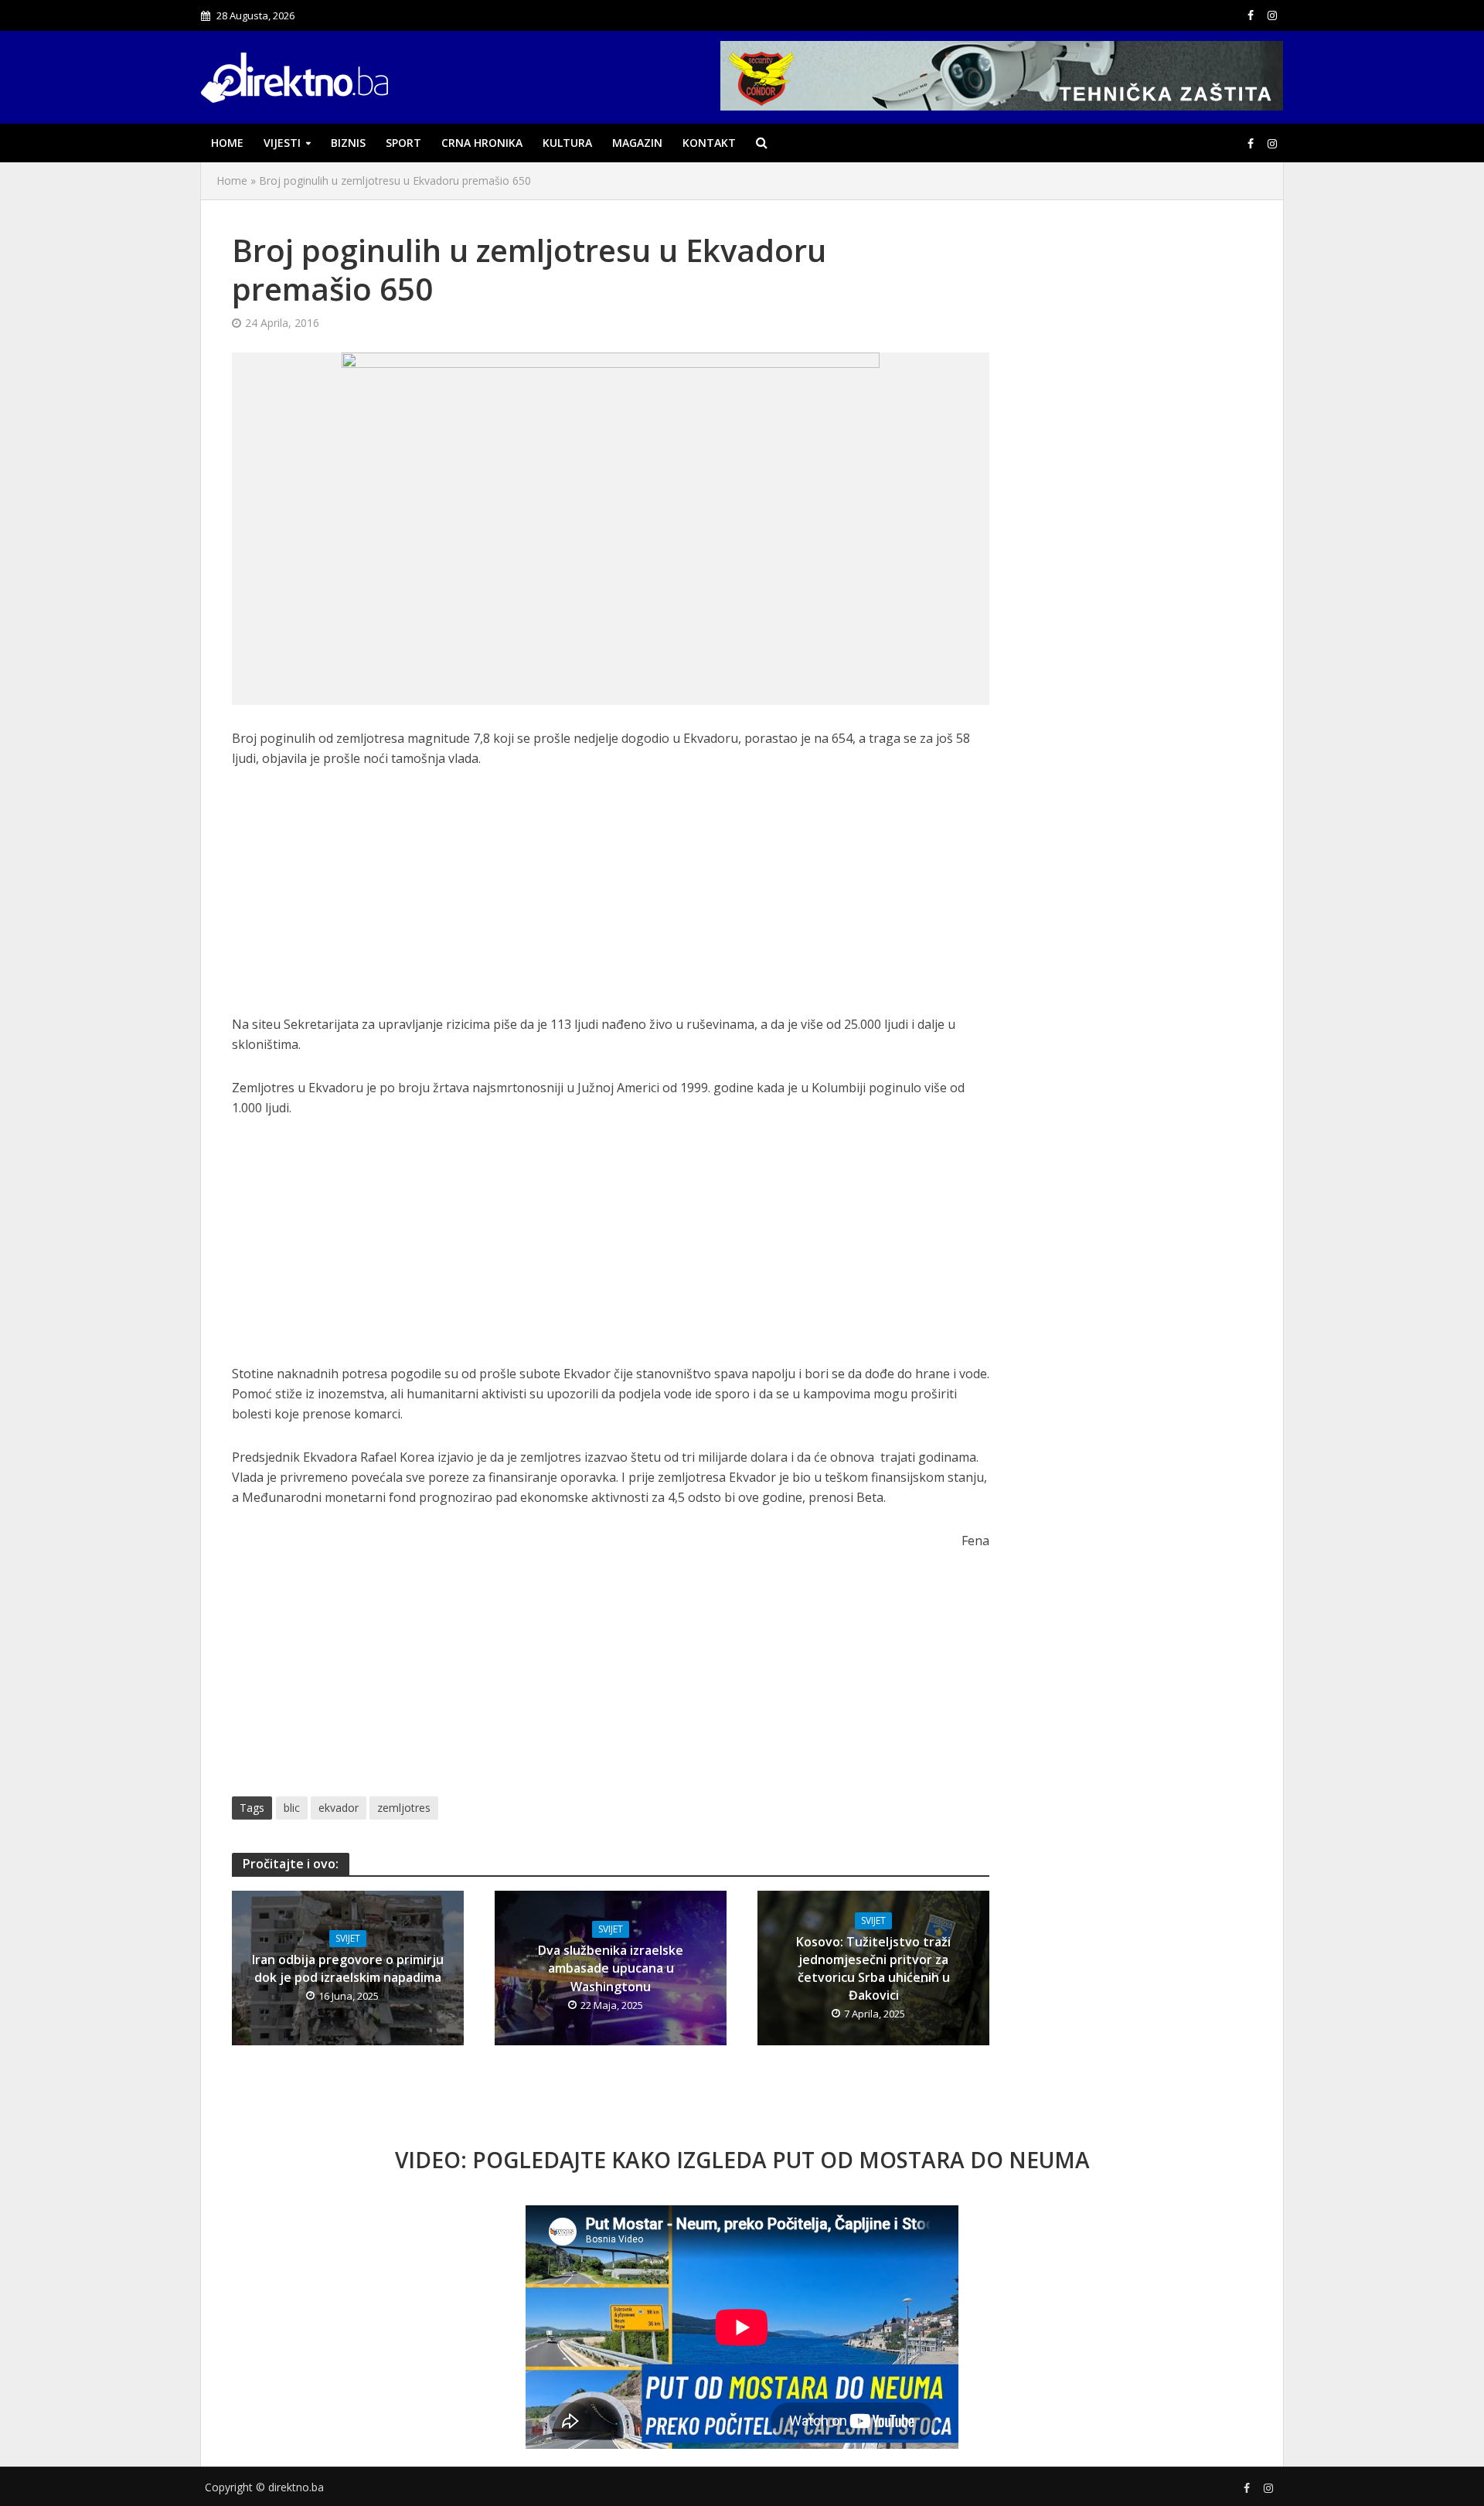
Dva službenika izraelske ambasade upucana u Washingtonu (611, 1968)
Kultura (567, 143)
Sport (403, 143)
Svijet (348, 1938)
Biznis (348, 143)
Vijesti (282, 143)
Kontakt (709, 143)
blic (292, 1808)
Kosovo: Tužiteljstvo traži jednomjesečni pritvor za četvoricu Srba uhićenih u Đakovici (873, 1968)
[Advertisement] (611, 900)
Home (227, 143)
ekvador (339, 1808)
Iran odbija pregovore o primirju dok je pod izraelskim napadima (348, 1968)
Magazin (637, 143)
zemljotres (404, 1808)
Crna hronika (482, 143)
